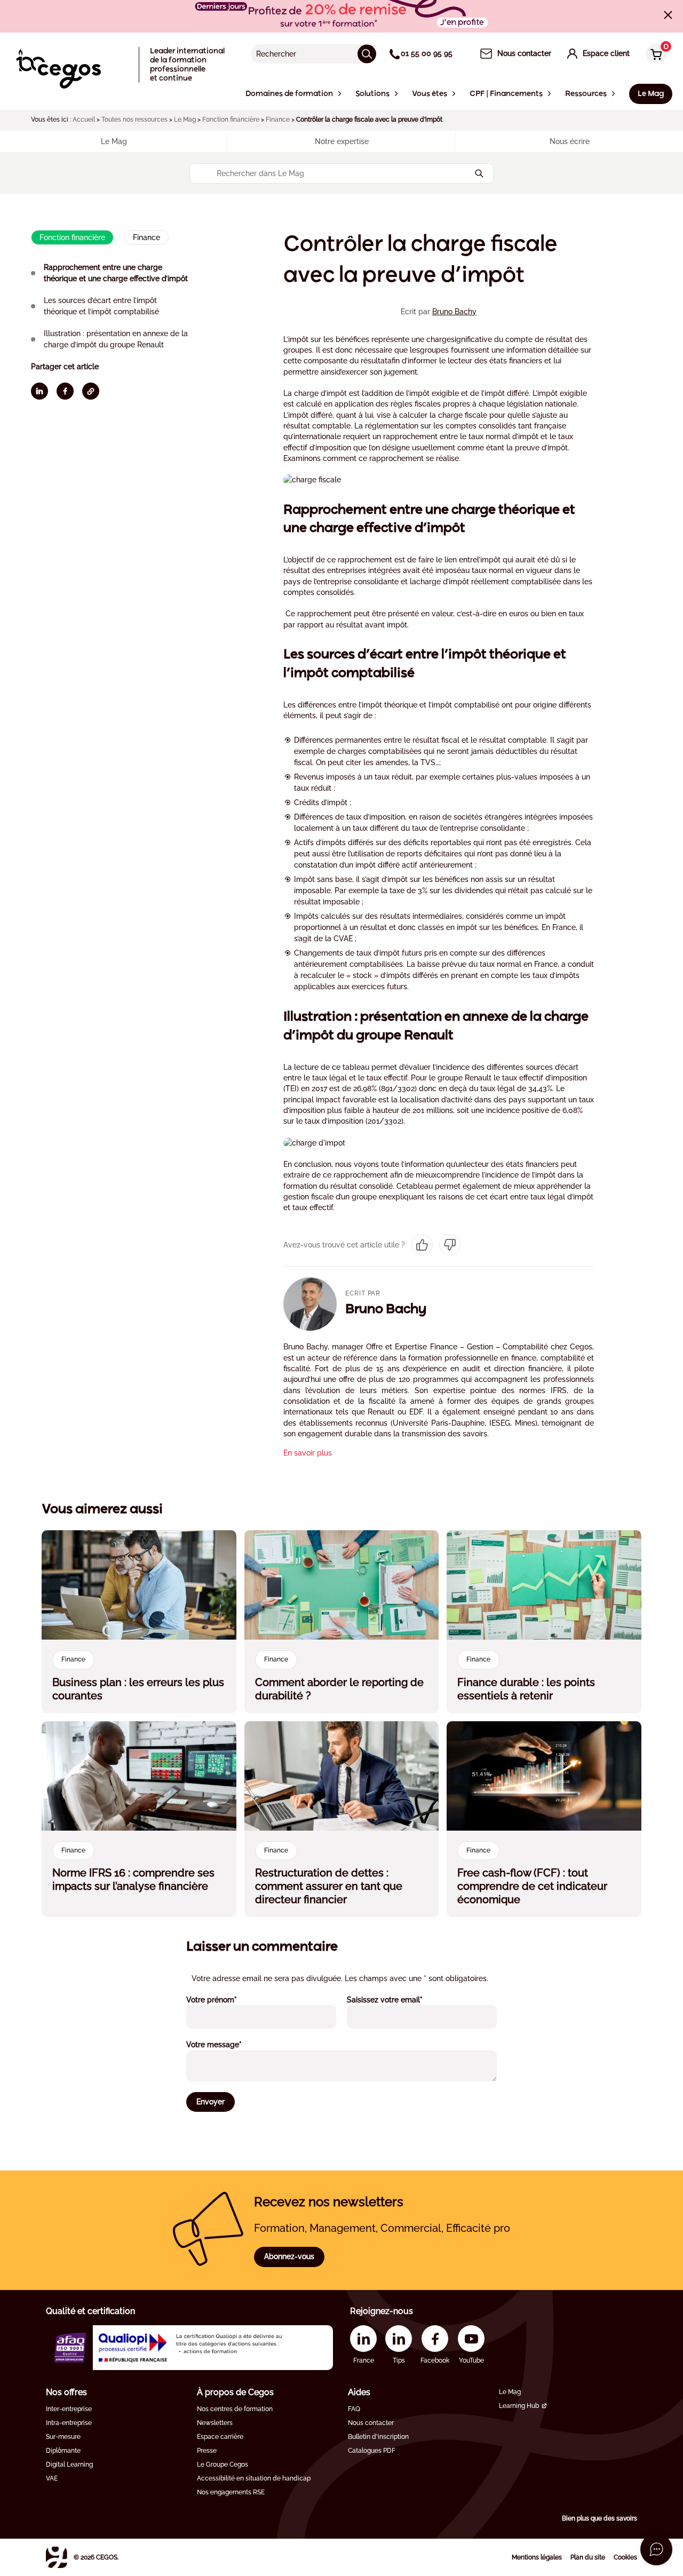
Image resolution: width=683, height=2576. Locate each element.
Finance (278, 120)
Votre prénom (226, 1999)
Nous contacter (371, 2423)
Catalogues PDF (372, 2451)
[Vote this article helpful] (422, 1245)
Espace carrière (220, 2437)
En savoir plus (308, 1453)
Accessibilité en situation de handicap (254, 2478)
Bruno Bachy (454, 312)
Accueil (84, 120)
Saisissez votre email (399, 1999)
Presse (207, 2451)
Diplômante (63, 2451)
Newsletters (215, 2423)
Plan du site (588, 2557)
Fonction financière (231, 120)
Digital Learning (69, 2464)
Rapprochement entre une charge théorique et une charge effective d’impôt (116, 273)
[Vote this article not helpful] (450, 1245)
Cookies (625, 2557)
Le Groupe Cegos (223, 2464)
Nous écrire (570, 141)
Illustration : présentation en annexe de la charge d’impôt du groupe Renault (116, 339)
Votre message (228, 2044)
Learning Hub (519, 2406)
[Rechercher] (367, 54)
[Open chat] (656, 2549)
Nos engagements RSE (231, 2492)
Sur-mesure (63, 2437)
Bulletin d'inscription (378, 2437)
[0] (654, 55)
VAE (52, 2478)
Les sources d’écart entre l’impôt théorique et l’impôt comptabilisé (101, 306)
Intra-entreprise (69, 2423)
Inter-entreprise (69, 2409)
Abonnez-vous (289, 2256)
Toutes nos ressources (134, 120)
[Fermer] (668, 15)
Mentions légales (537, 2557)
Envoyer (211, 2102)
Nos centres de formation (235, 2409)
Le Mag (185, 120)
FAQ (354, 2409)
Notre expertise (342, 141)
